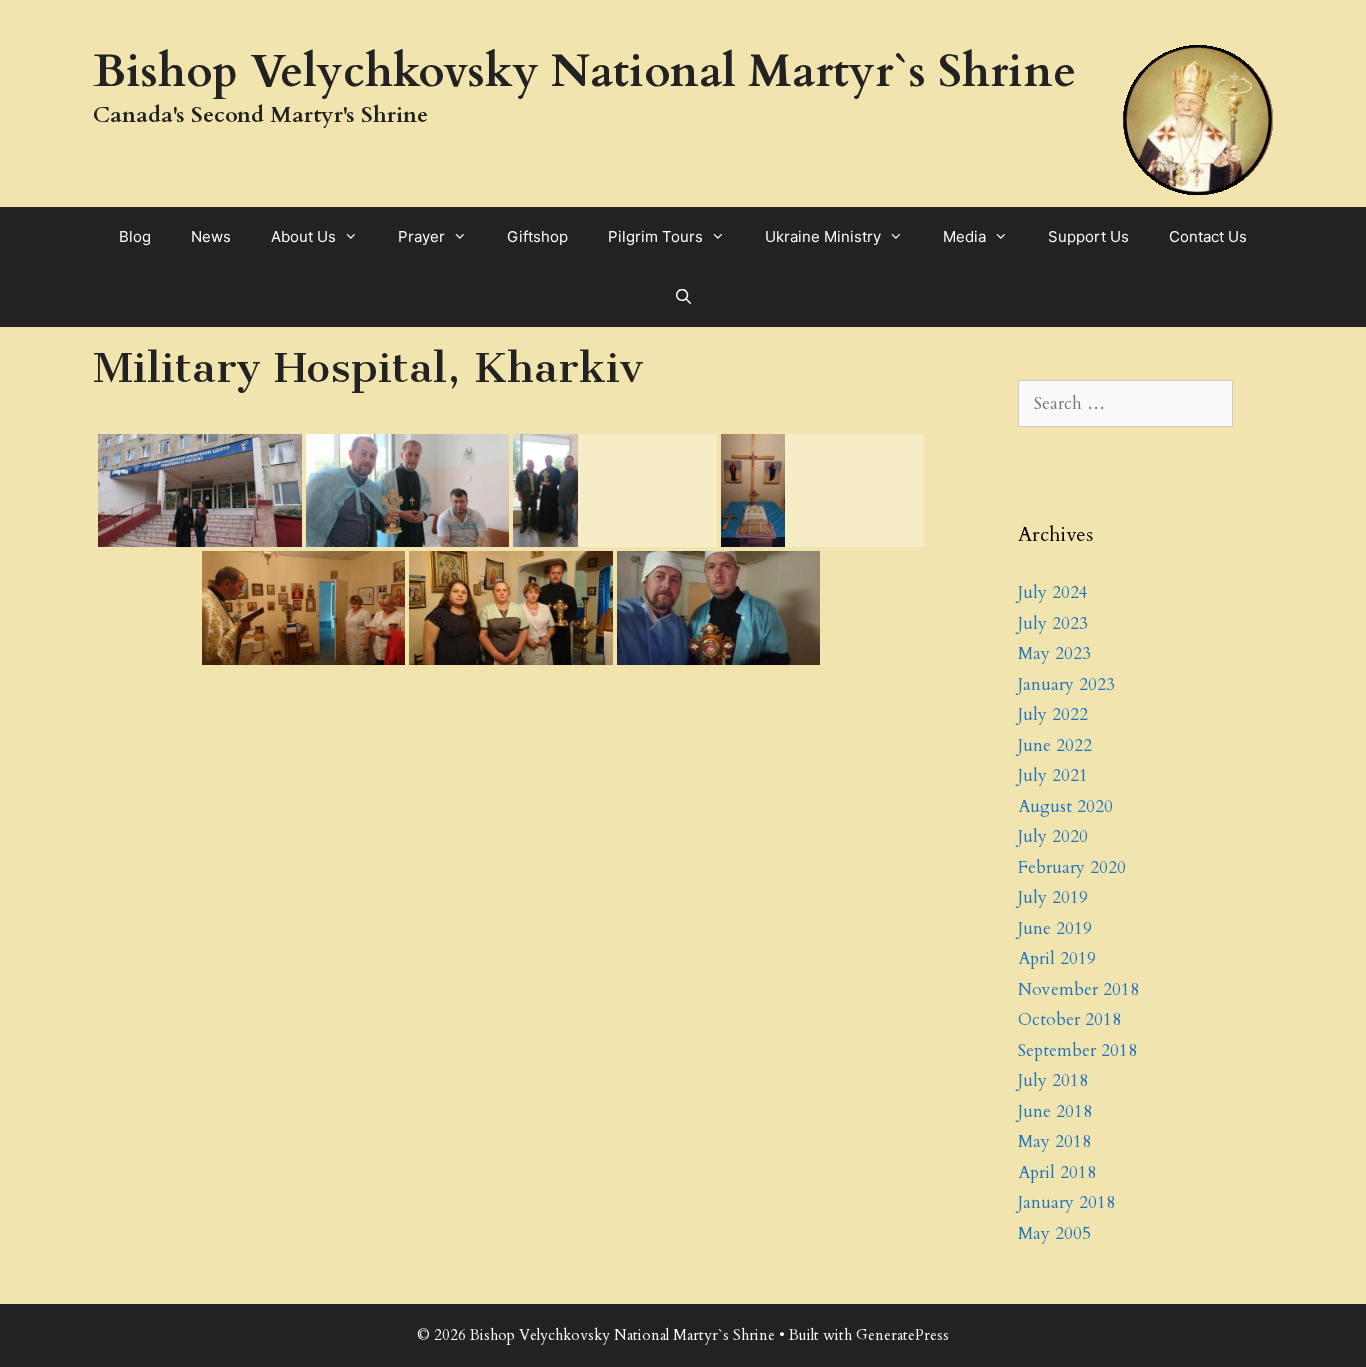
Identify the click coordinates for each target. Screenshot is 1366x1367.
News (211, 236)
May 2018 (1054, 1141)
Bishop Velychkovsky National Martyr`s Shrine (584, 71)
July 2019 (1053, 897)
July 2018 (1053, 1080)
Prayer (421, 236)
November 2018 (1078, 989)
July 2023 (1053, 623)
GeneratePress (902, 1335)
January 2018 (1066, 1202)
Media (964, 236)
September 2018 (1077, 1050)
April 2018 (1057, 1172)
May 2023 (1054, 653)
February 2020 (1072, 867)
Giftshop (537, 236)
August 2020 (1065, 806)
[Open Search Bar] (682, 297)
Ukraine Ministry (823, 236)
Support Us (1088, 236)
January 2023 (1066, 684)
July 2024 (1053, 592)
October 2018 (1069, 1019)
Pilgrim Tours (655, 236)
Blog (135, 236)
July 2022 (1053, 714)
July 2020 (1053, 836)
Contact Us (1208, 236)
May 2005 (1054, 1233)
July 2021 (1053, 775)
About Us (303, 236)
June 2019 (1055, 928)
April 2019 (1057, 958)
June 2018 (1055, 1111)
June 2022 (1055, 745)
